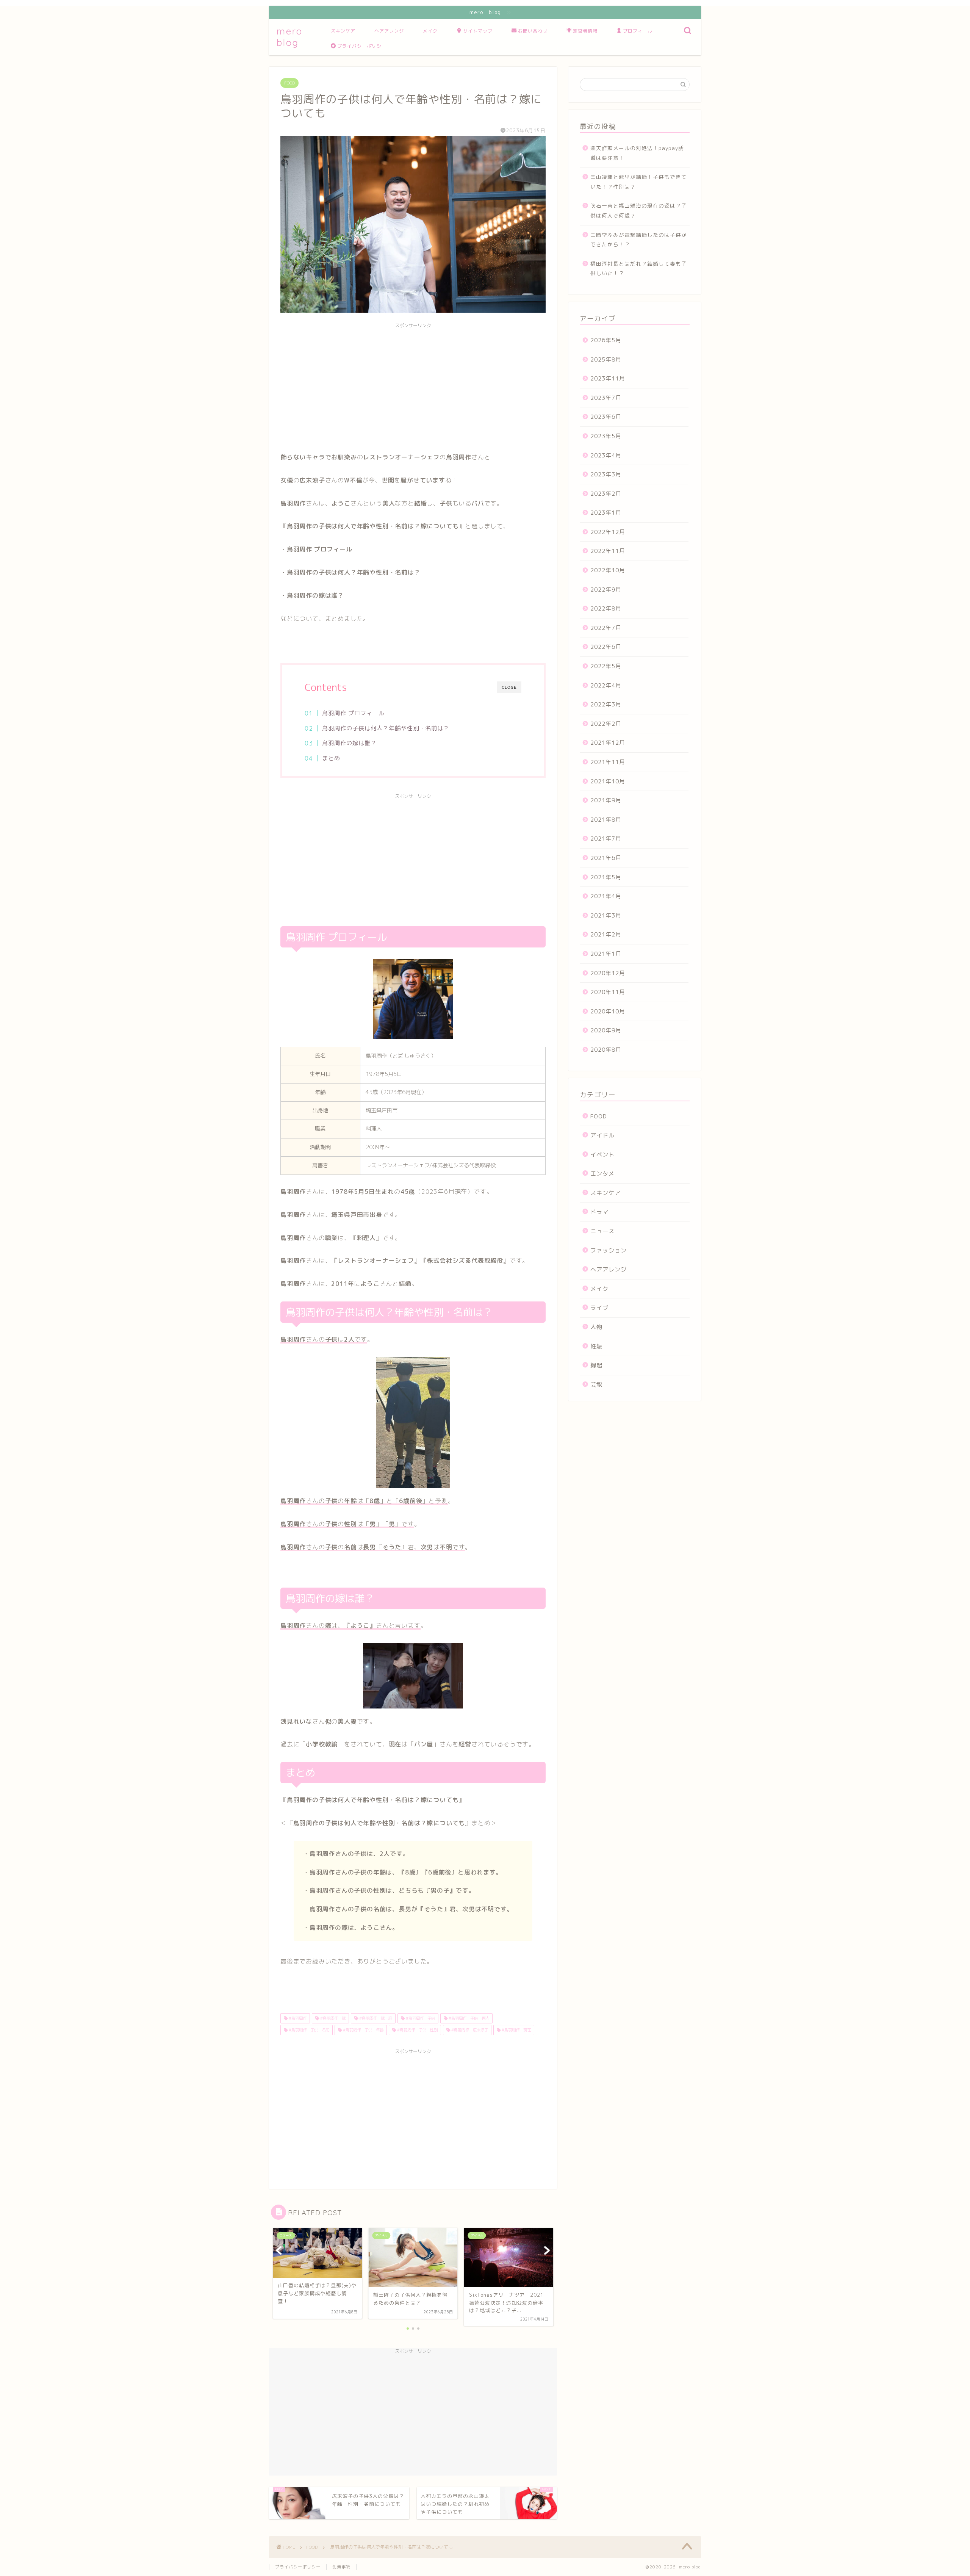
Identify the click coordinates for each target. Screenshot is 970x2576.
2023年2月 (606, 494)
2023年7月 (606, 398)
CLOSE (509, 687)
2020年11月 (608, 992)
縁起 (596, 1365)
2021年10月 (608, 781)
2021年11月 (608, 762)
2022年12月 (608, 532)
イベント (602, 1155)
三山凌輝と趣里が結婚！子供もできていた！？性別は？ (639, 182)
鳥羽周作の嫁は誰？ (349, 743)
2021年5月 (606, 877)
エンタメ (602, 1174)
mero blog (290, 37)
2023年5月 (606, 436)
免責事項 (341, 2567)
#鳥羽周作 (297, 2018)
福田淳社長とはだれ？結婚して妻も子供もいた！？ (639, 269)
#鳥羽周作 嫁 (332, 2018)
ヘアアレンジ (389, 31)
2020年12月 (608, 973)
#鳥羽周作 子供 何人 (468, 2018)
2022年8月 (606, 608)
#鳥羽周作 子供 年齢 (363, 2030)
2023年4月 (606, 455)
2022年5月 (606, 666)
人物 (596, 1327)
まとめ (331, 758)
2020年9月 (606, 1030)
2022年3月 (606, 704)
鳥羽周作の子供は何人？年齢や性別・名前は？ (386, 728)
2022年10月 (608, 570)
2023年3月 (606, 474)
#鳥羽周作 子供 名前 (308, 2030)
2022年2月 (606, 724)
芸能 (596, 1385)
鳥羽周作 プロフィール (353, 713)
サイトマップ (478, 31)
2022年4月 (606, 685)
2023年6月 (606, 417)
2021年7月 (606, 839)
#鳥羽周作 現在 (516, 2030)
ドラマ (599, 1212)
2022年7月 (606, 628)
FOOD (289, 83)
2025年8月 (606, 359)
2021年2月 (606, 934)
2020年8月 (606, 1050)
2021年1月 (606, 954)
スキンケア (343, 31)
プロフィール (638, 31)
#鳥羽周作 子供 (420, 2018)
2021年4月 (606, 896)
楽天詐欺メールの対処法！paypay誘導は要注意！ (637, 153)
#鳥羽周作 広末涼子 (469, 2030)
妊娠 (596, 1346)
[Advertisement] (413, 385)
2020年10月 (608, 1011)
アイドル (602, 1135)
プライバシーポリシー (362, 46)
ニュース (602, 1231)
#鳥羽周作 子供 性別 (417, 2030)
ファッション (609, 1250)
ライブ (599, 1308)
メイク (430, 31)
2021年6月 (606, 858)
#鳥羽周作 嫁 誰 (375, 2018)
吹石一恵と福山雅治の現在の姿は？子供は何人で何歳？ (639, 211)
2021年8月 (606, 820)
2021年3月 (606, 915)
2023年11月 (608, 378)
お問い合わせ (533, 31)
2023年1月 (606, 513)
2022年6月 (606, 647)
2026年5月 (606, 340)
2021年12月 (608, 743)
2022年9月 (606, 590)
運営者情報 (585, 31)
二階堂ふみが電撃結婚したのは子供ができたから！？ (639, 240)
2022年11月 (608, 551)
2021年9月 (606, 800)
